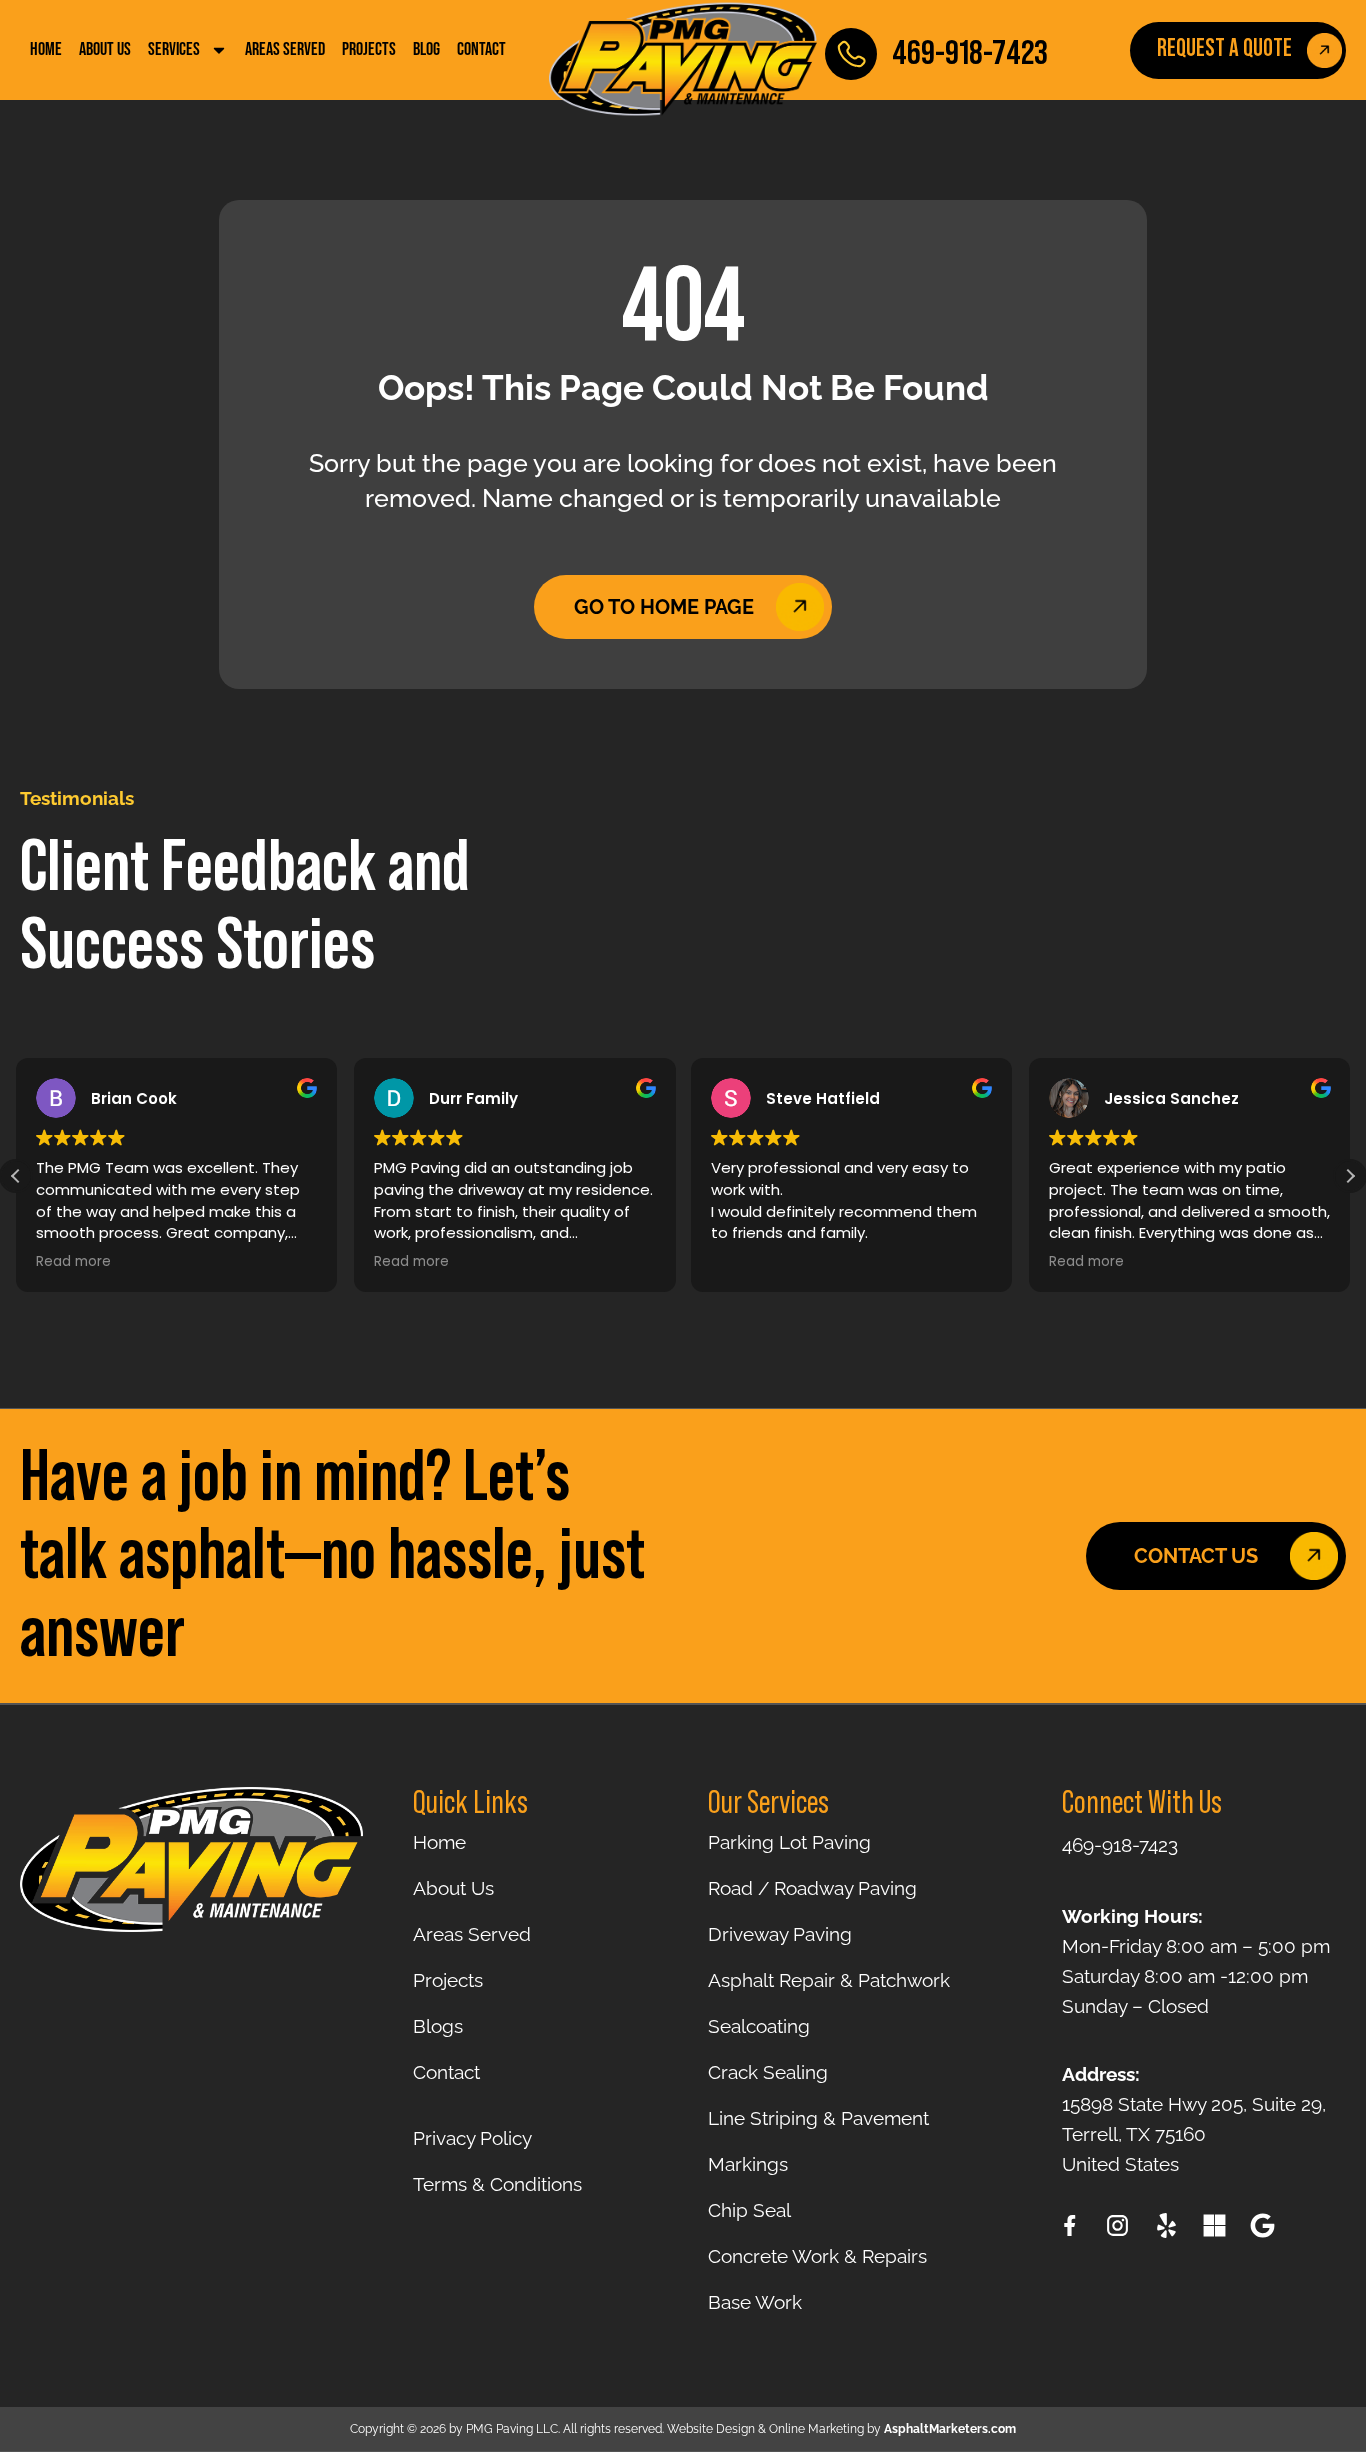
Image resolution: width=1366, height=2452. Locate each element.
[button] (1350, 1176)
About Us (105, 50)
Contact (481, 50)
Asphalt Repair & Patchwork (829, 1980)
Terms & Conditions (497, 2184)
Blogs (438, 2026)
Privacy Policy (472, 2138)
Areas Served (285, 50)
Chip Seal (749, 2210)
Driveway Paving (780, 1934)
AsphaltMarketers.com (950, 2429)
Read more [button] (73, 1262)
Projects (369, 50)
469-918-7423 (970, 53)
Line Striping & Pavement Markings (818, 2141)
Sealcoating (759, 2026)
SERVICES (174, 50)
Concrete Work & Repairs (817, 2256)
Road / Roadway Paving (812, 1888)
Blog (426, 50)
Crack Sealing (768, 2072)
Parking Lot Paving (789, 1842)
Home (46, 50)
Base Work (755, 2302)
